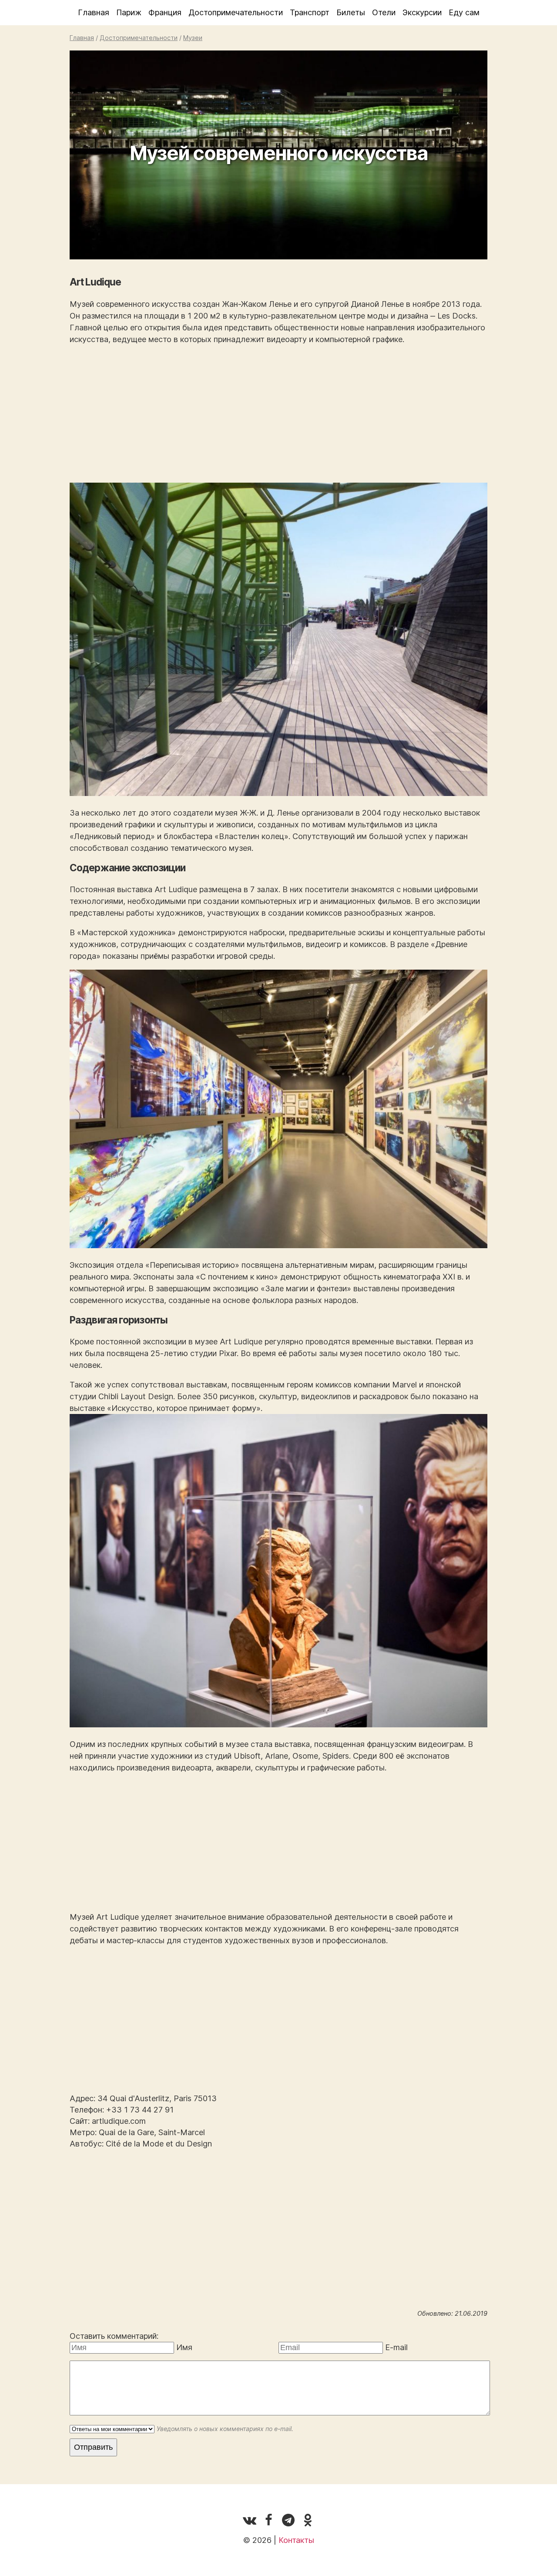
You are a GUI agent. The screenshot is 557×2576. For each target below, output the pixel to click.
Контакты (296, 2540)
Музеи (193, 38)
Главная (94, 12)
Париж (129, 12)
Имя (184, 2347)
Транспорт (310, 12)
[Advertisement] (278, 414)
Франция (165, 12)
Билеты (351, 12)
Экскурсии (422, 12)
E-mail (396, 2347)
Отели (384, 12)
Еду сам (464, 12)
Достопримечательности (236, 12)
